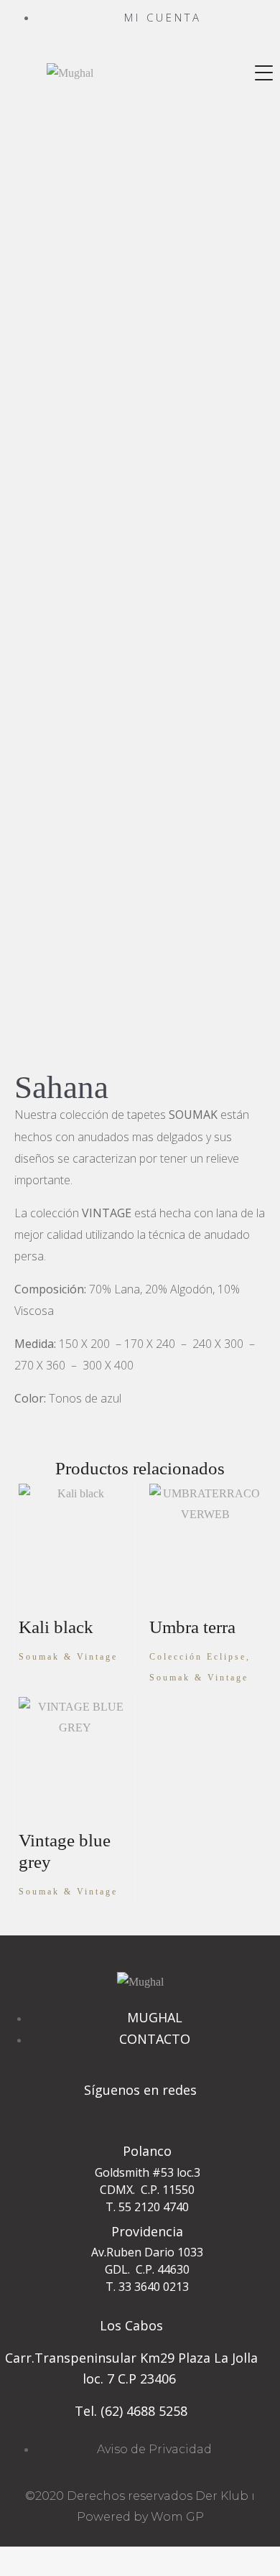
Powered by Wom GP (140, 2517)
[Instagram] (140, 2116)
